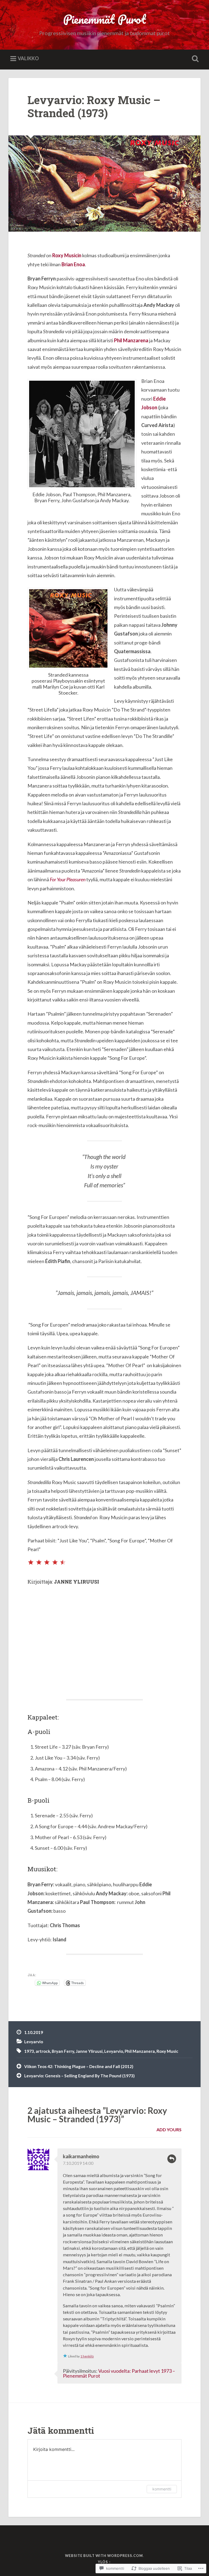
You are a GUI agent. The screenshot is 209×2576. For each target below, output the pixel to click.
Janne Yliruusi (89, 2051)
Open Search (194, 59)
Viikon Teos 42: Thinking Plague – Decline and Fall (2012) (79, 2066)
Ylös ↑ (104, 2562)
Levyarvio (34, 2042)
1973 (29, 2051)
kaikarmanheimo (81, 2156)
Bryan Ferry (63, 2051)
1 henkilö (87, 2356)
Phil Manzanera (140, 2051)
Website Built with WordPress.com (104, 2556)
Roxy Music (167, 2051)
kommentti (162, 2489)
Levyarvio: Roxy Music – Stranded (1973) (94, 107)
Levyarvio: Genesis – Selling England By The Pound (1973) (79, 2076)
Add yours (169, 2129)
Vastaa (172, 2159)
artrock (43, 2051)
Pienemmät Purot (104, 19)
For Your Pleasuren (68, 879)
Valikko (28, 58)
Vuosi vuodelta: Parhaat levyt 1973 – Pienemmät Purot (119, 2373)
